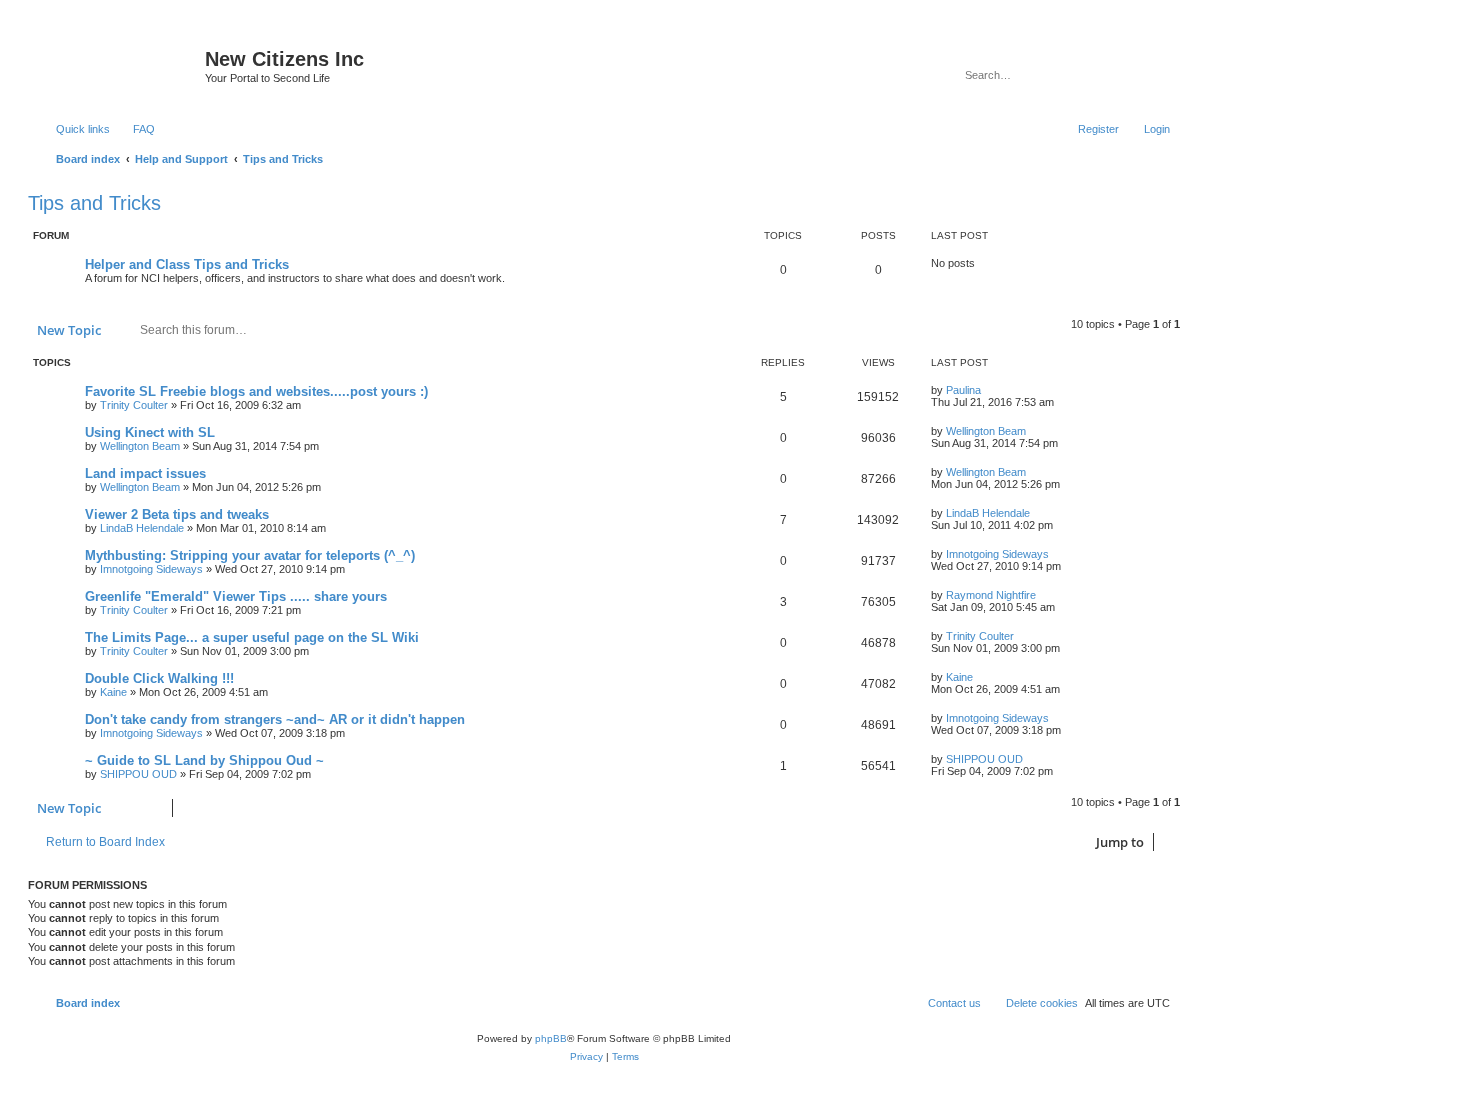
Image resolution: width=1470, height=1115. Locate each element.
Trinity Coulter (134, 405)
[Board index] (119, 65)
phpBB (551, 1038)
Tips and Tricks (94, 203)
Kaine (113, 692)
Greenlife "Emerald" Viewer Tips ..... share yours (236, 596)
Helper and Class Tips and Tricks (187, 264)
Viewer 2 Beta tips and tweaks (177, 514)
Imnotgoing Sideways (151, 569)
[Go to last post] (990, 390)
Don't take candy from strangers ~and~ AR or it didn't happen (275, 719)
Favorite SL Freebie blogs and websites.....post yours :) (256, 391)
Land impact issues (145, 473)
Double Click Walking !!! (159, 678)
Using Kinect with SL (150, 432)
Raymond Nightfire (991, 595)
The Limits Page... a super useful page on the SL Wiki (252, 637)
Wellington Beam (140, 446)
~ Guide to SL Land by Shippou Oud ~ (204, 760)
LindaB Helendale (142, 528)
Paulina (963, 390)
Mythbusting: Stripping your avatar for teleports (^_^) (250, 555)
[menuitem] (135, 129)
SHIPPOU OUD (138, 774)
